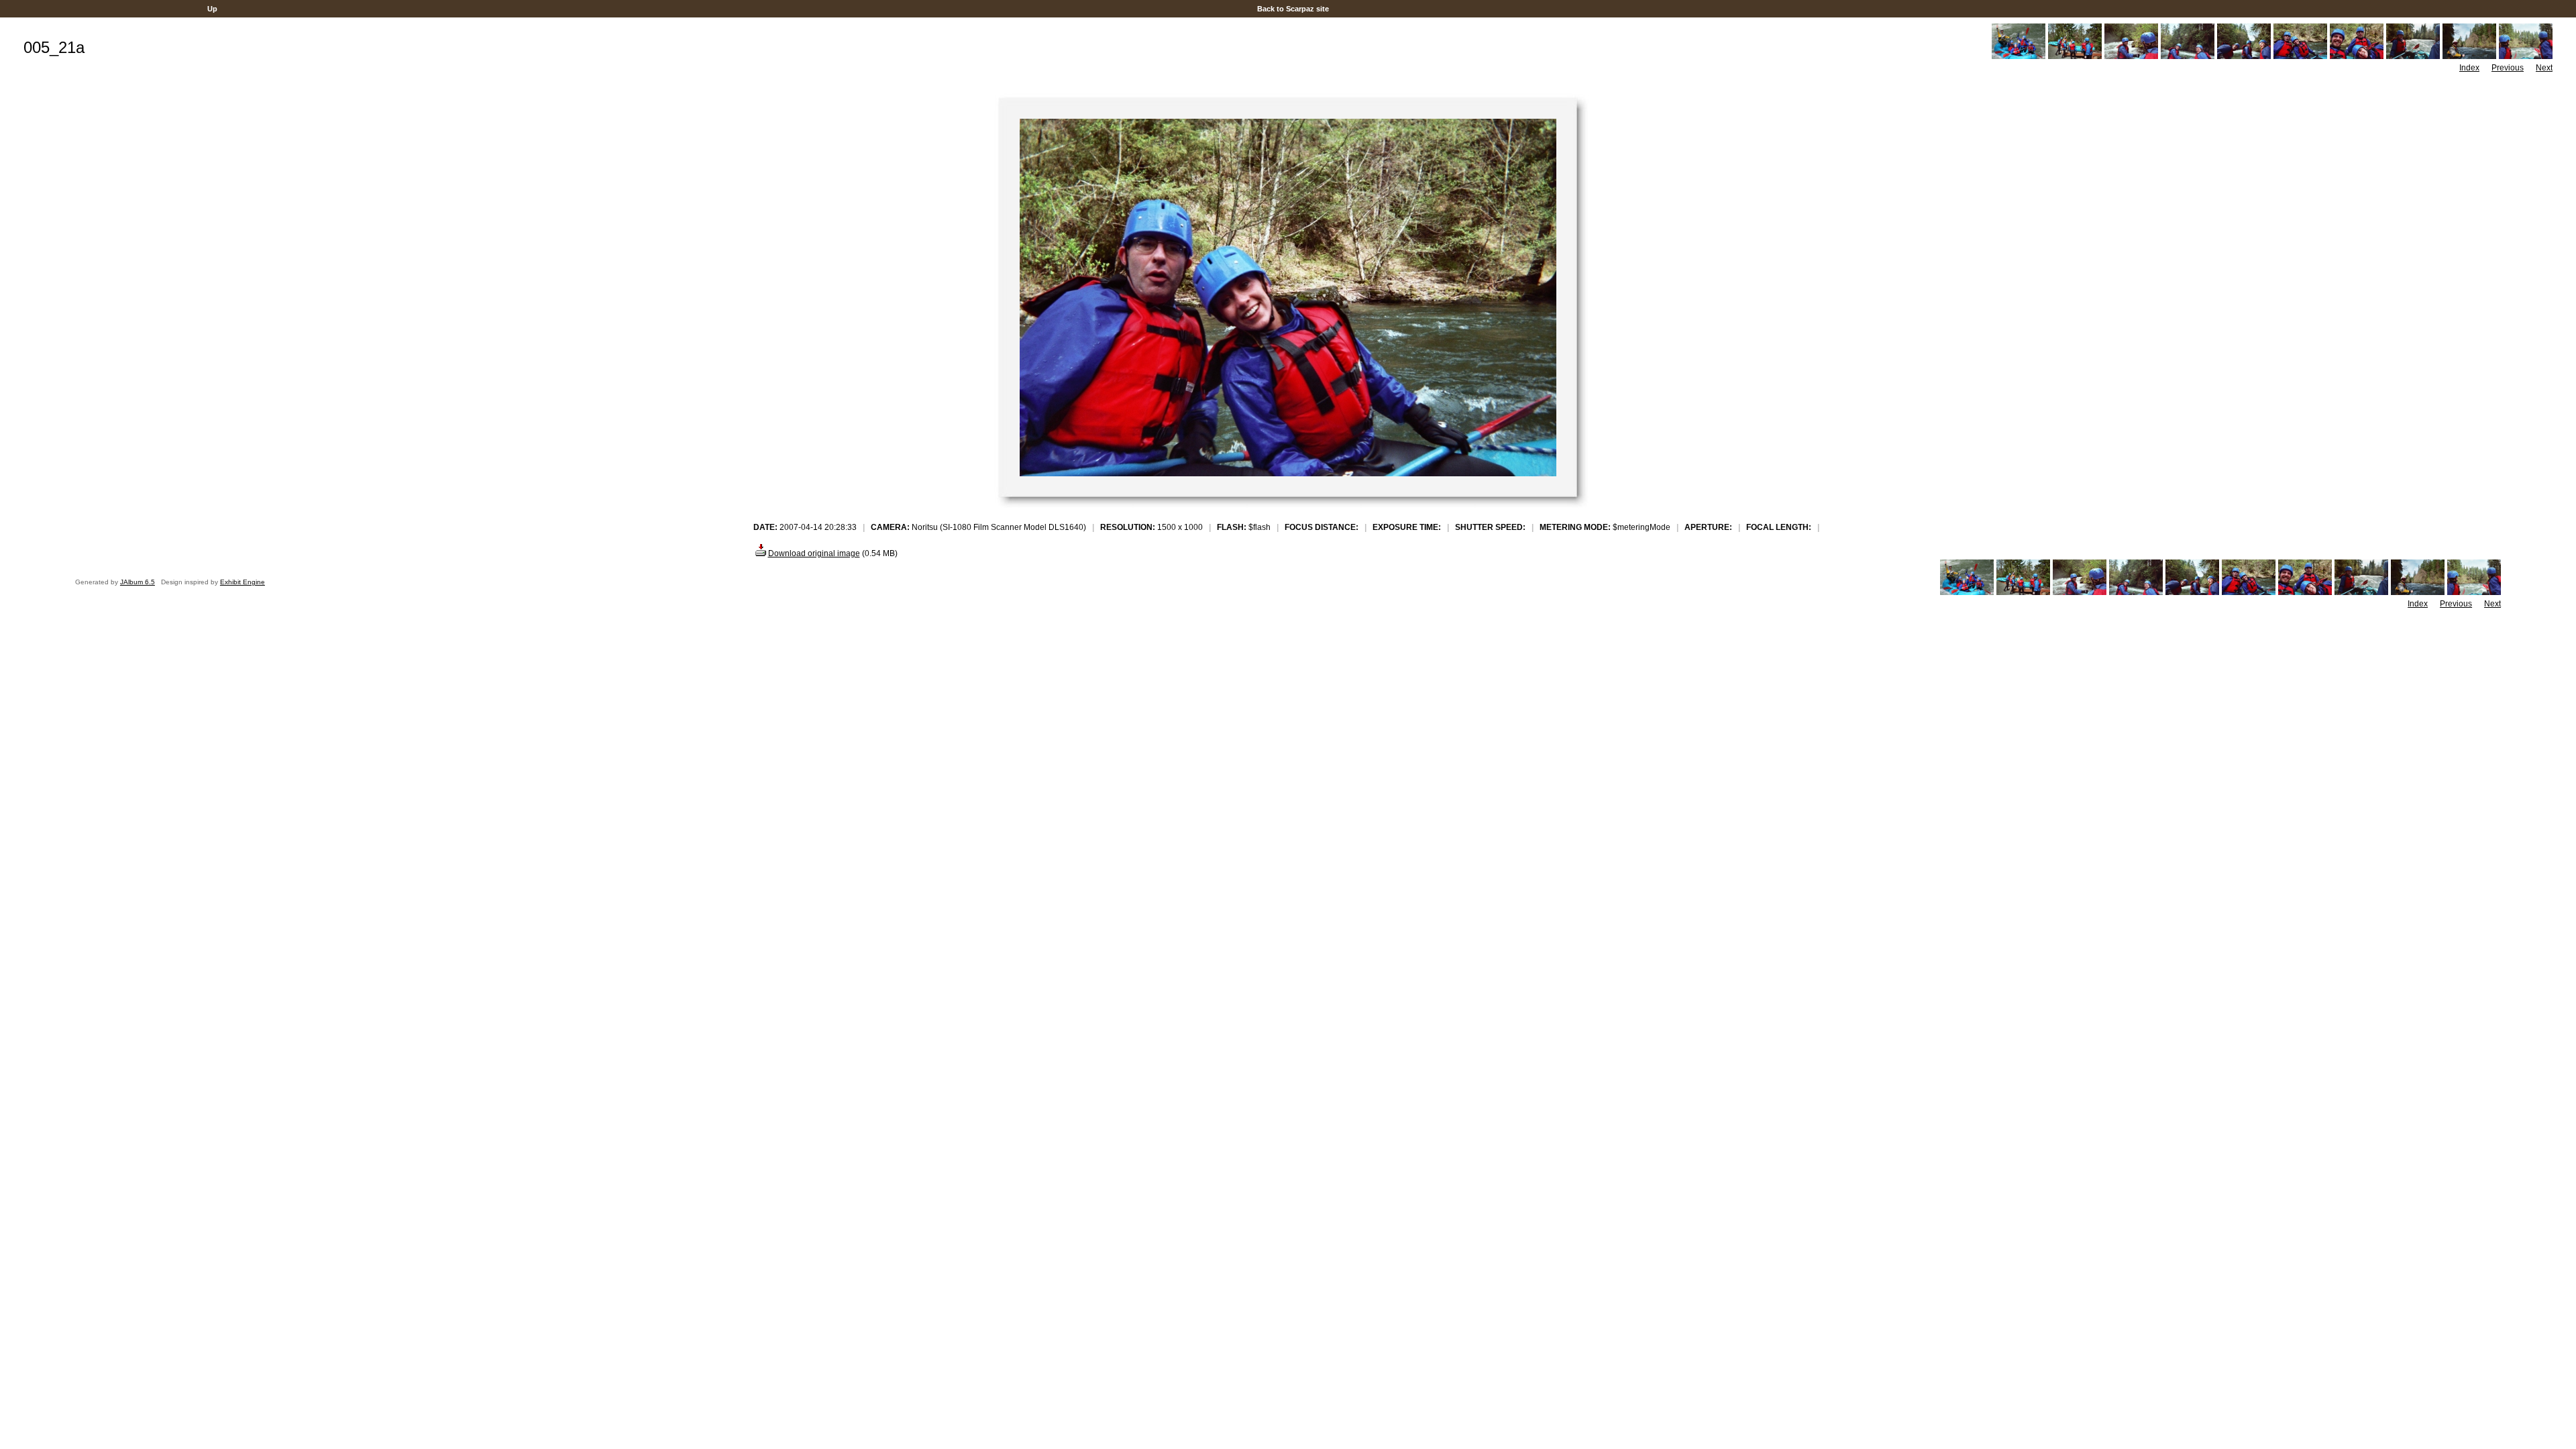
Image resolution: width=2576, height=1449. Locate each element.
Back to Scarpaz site (1293, 9)
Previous (2508, 68)
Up (212, 9)
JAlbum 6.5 (138, 582)
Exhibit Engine (243, 582)
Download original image (814, 553)
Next (2544, 68)
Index (2469, 68)
